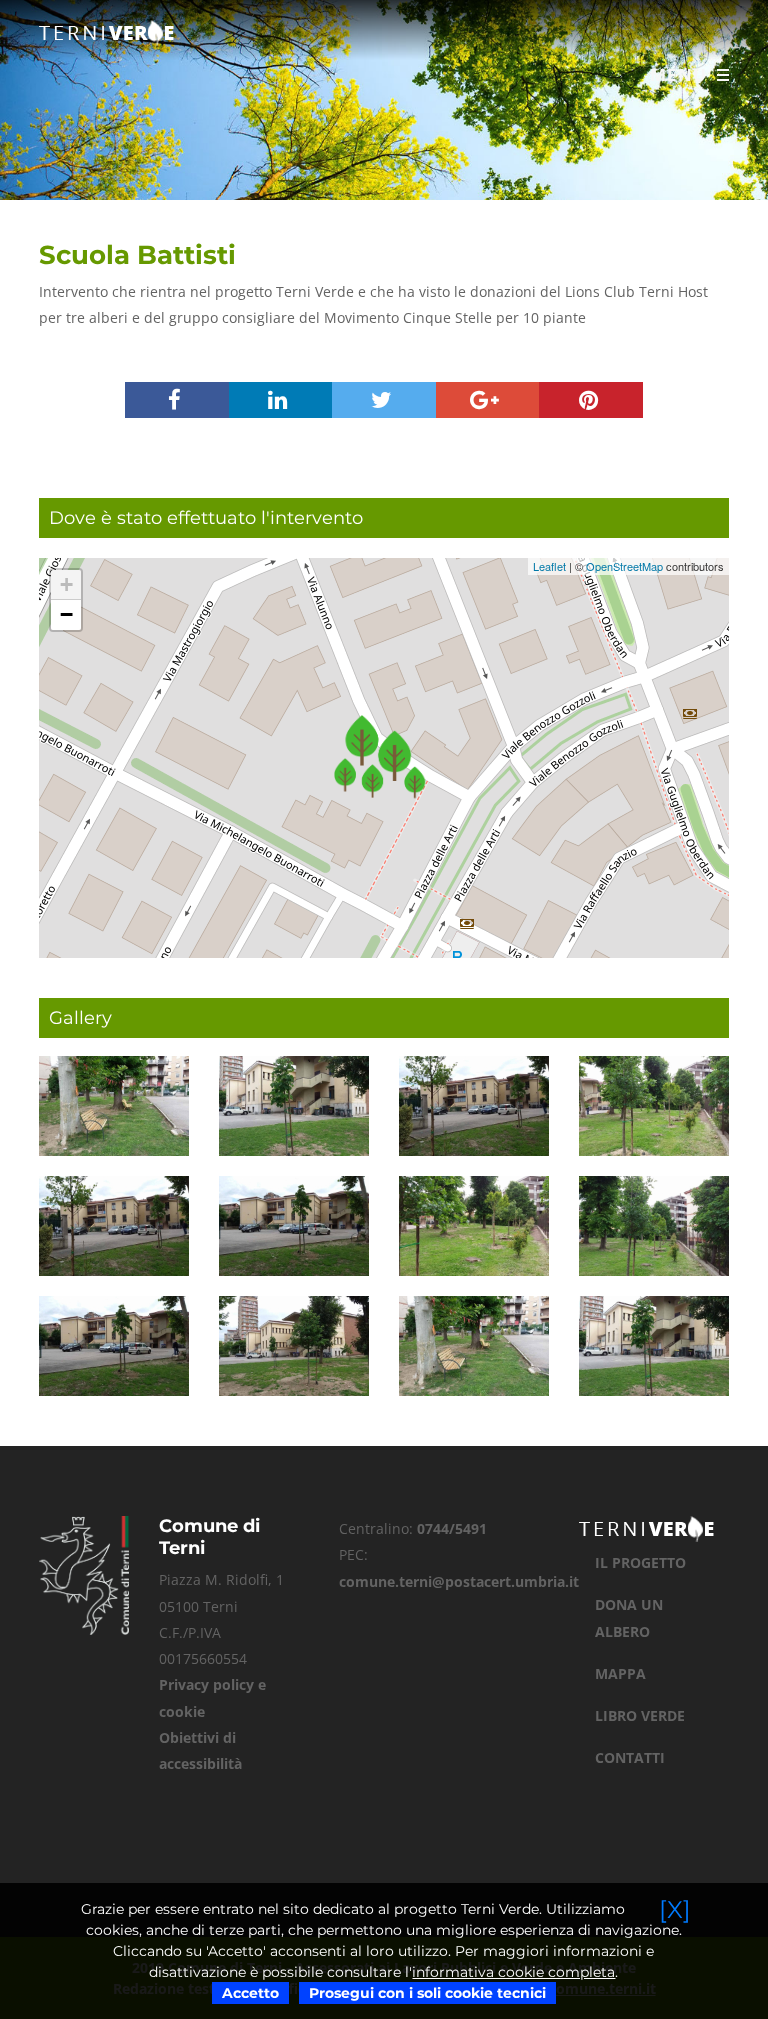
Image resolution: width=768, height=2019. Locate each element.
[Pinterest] (591, 402)
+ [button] (66, 584)
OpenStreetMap (624, 566)
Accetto (250, 1993)
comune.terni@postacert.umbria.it (459, 1581)
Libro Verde (640, 1715)
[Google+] (488, 402)
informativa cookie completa (513, 1972)
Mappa (620, 1673)
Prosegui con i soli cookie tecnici (427, 1993)
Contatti (630, 1757)
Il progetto (640, 1562)
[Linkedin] (281, 402)
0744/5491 (452, 1528)
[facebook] (177, 402)
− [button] (66, 614)
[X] (675, 1909)
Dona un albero (629, 1617)
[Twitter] (384, 402)
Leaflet (549, 566)
